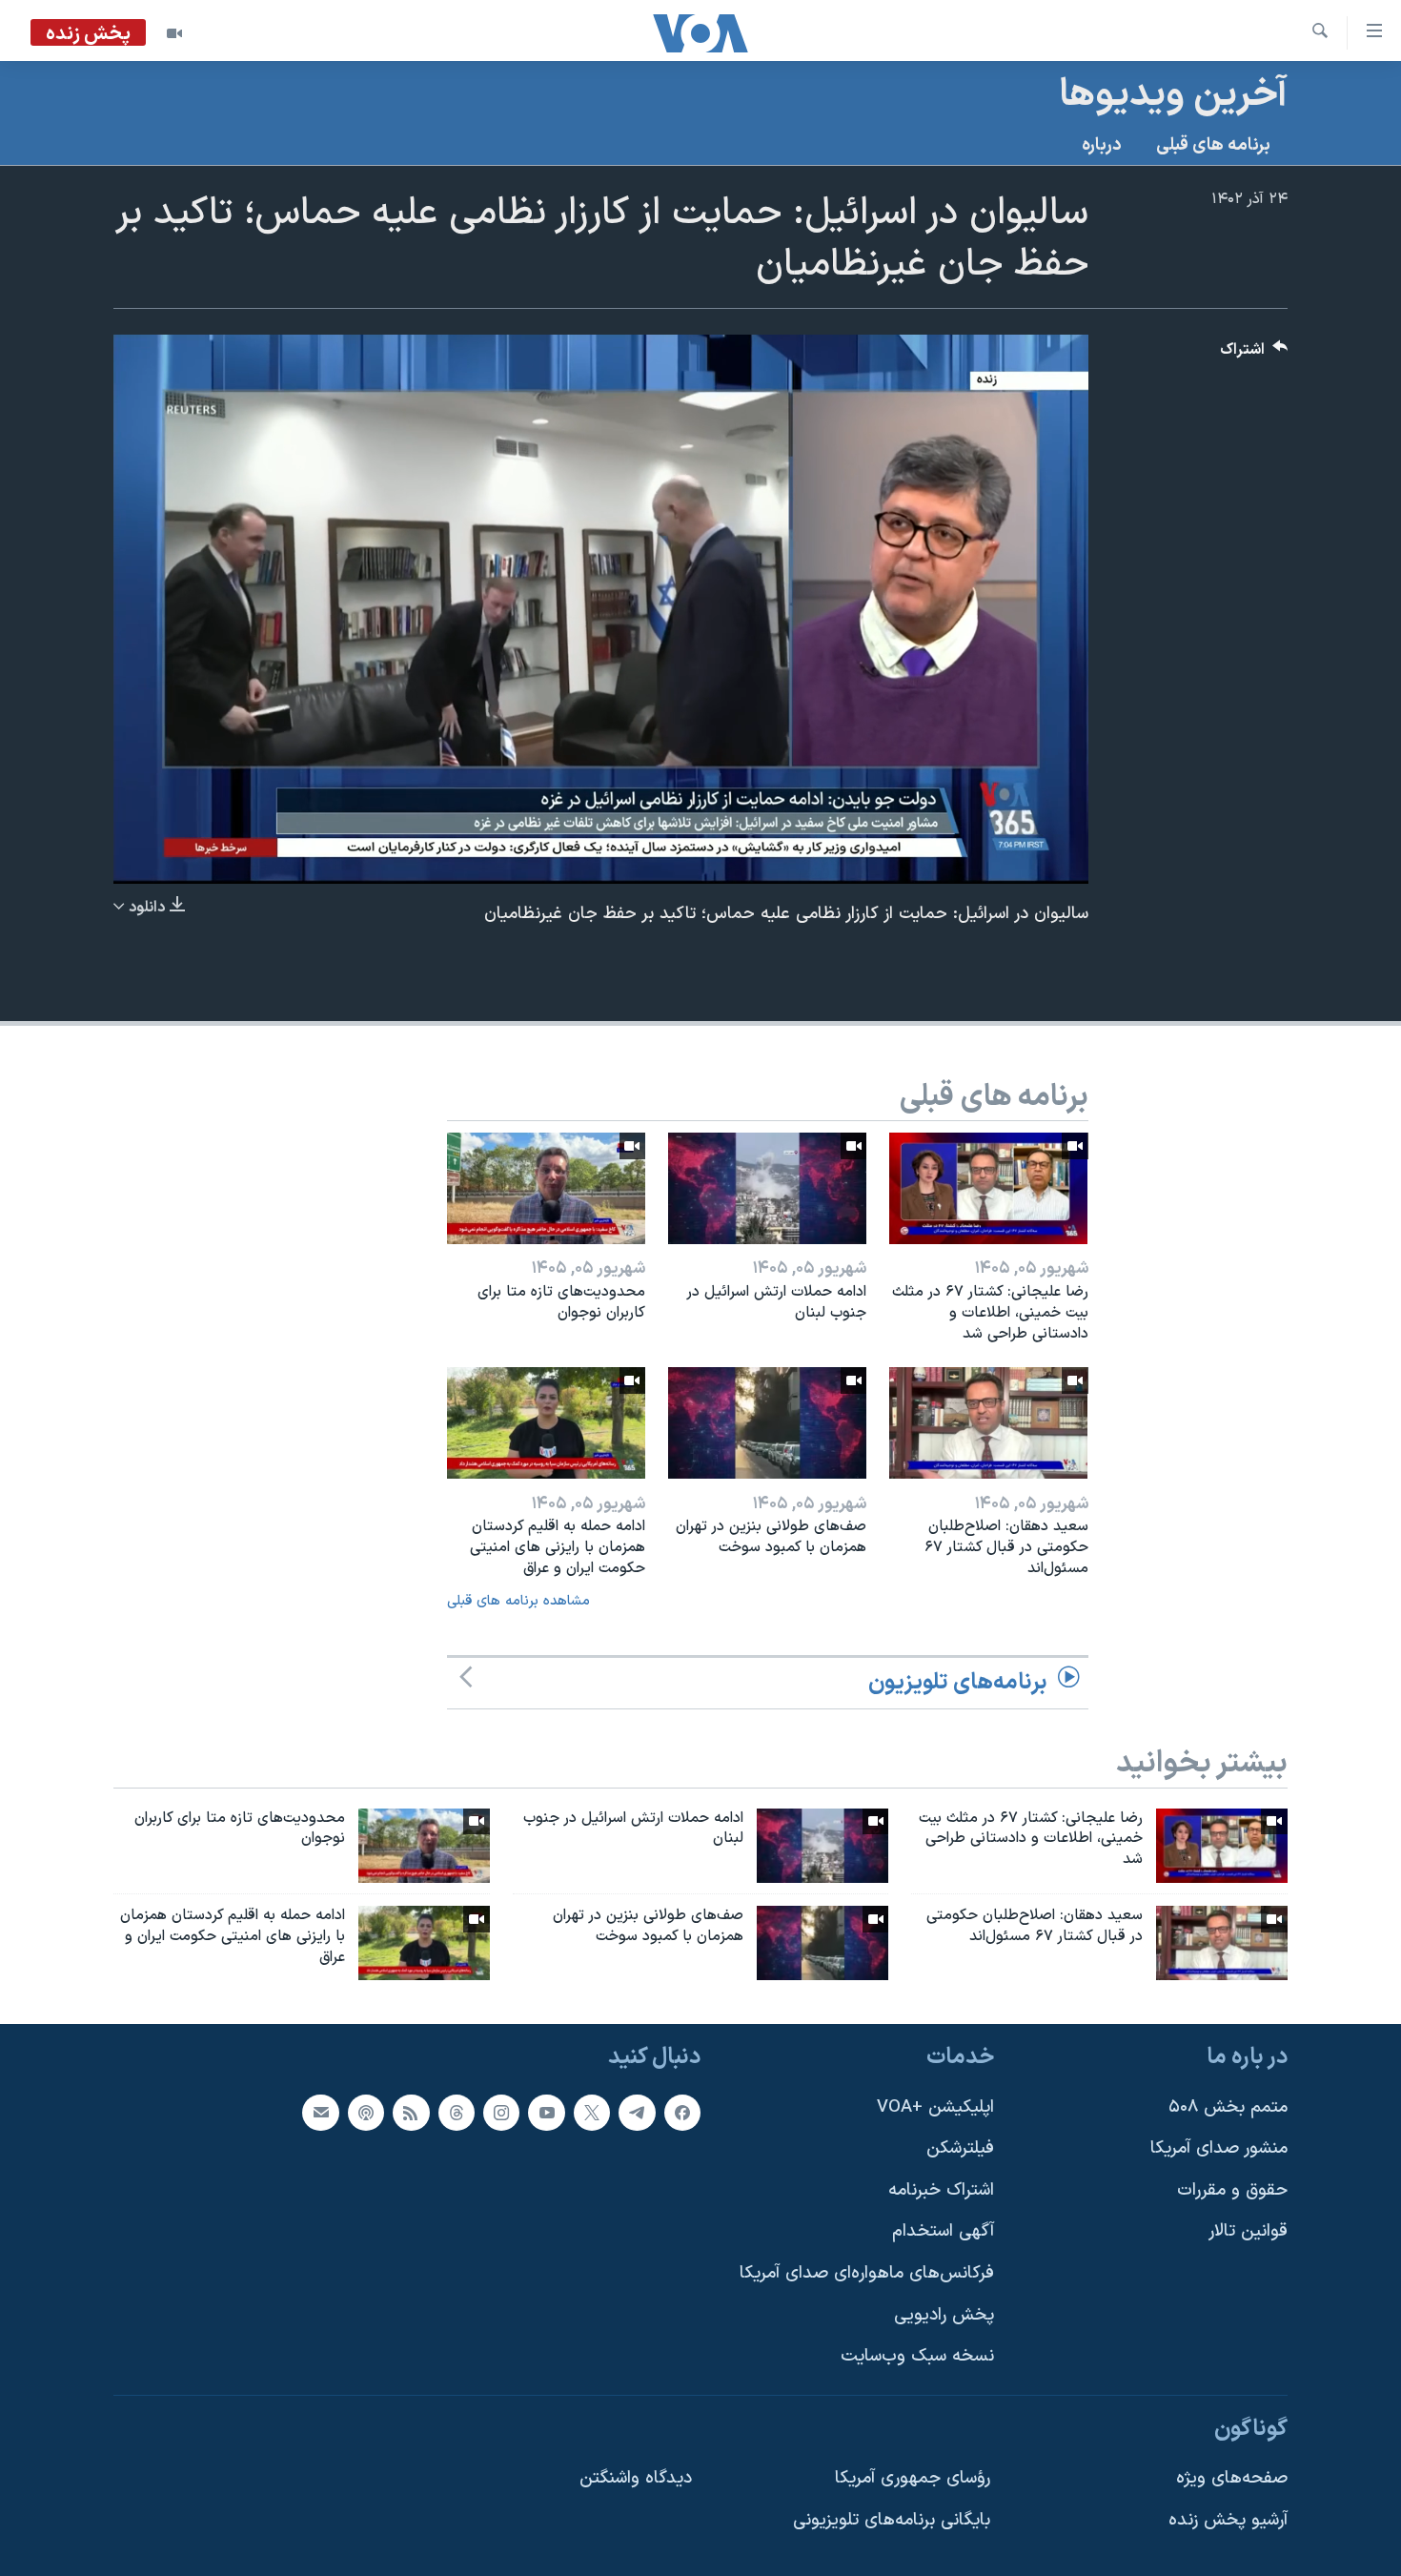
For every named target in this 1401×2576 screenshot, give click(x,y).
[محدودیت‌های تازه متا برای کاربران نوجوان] (546, 1188)
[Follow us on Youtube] (546, 2113)
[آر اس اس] (411, 2113)
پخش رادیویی (944, 2315)
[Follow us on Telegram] (637, 2113)
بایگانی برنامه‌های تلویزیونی (892, 2520)
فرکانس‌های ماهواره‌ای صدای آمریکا (867, 2273)
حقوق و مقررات (1232, 2190)
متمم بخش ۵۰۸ (1228, 2107)
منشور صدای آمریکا (1219, 2148)
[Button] (1254, 354)
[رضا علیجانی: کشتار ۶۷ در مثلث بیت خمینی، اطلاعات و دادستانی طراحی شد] (988, 1188)
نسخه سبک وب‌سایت (917, 2356)
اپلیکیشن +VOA (935, 2107)
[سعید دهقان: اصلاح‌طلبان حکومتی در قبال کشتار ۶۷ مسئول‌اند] (988, 1423)
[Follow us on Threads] (457, 2113)
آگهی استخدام (943, 2231)
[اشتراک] (320, 2113)
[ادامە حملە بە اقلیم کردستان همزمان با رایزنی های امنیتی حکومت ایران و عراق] (546, 1423)
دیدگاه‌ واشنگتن (636, 2478)
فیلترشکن (960, 2148)
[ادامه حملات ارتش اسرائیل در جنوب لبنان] (767, 1188)
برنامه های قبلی (1213, 145)
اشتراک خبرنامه (941, 2190)
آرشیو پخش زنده (1228, 2520)
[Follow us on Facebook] (682, 2113)
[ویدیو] (174, 33)
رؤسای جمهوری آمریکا (913, 2478)
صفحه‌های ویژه (1232, 2478)
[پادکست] (366, 2113)
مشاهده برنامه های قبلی (518, 1601)
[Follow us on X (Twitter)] (592, 2113)
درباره (1102, 145)
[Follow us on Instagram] (501, 2113)
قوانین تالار (1248, 2231)
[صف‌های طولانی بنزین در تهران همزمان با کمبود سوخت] (767, 1423)
